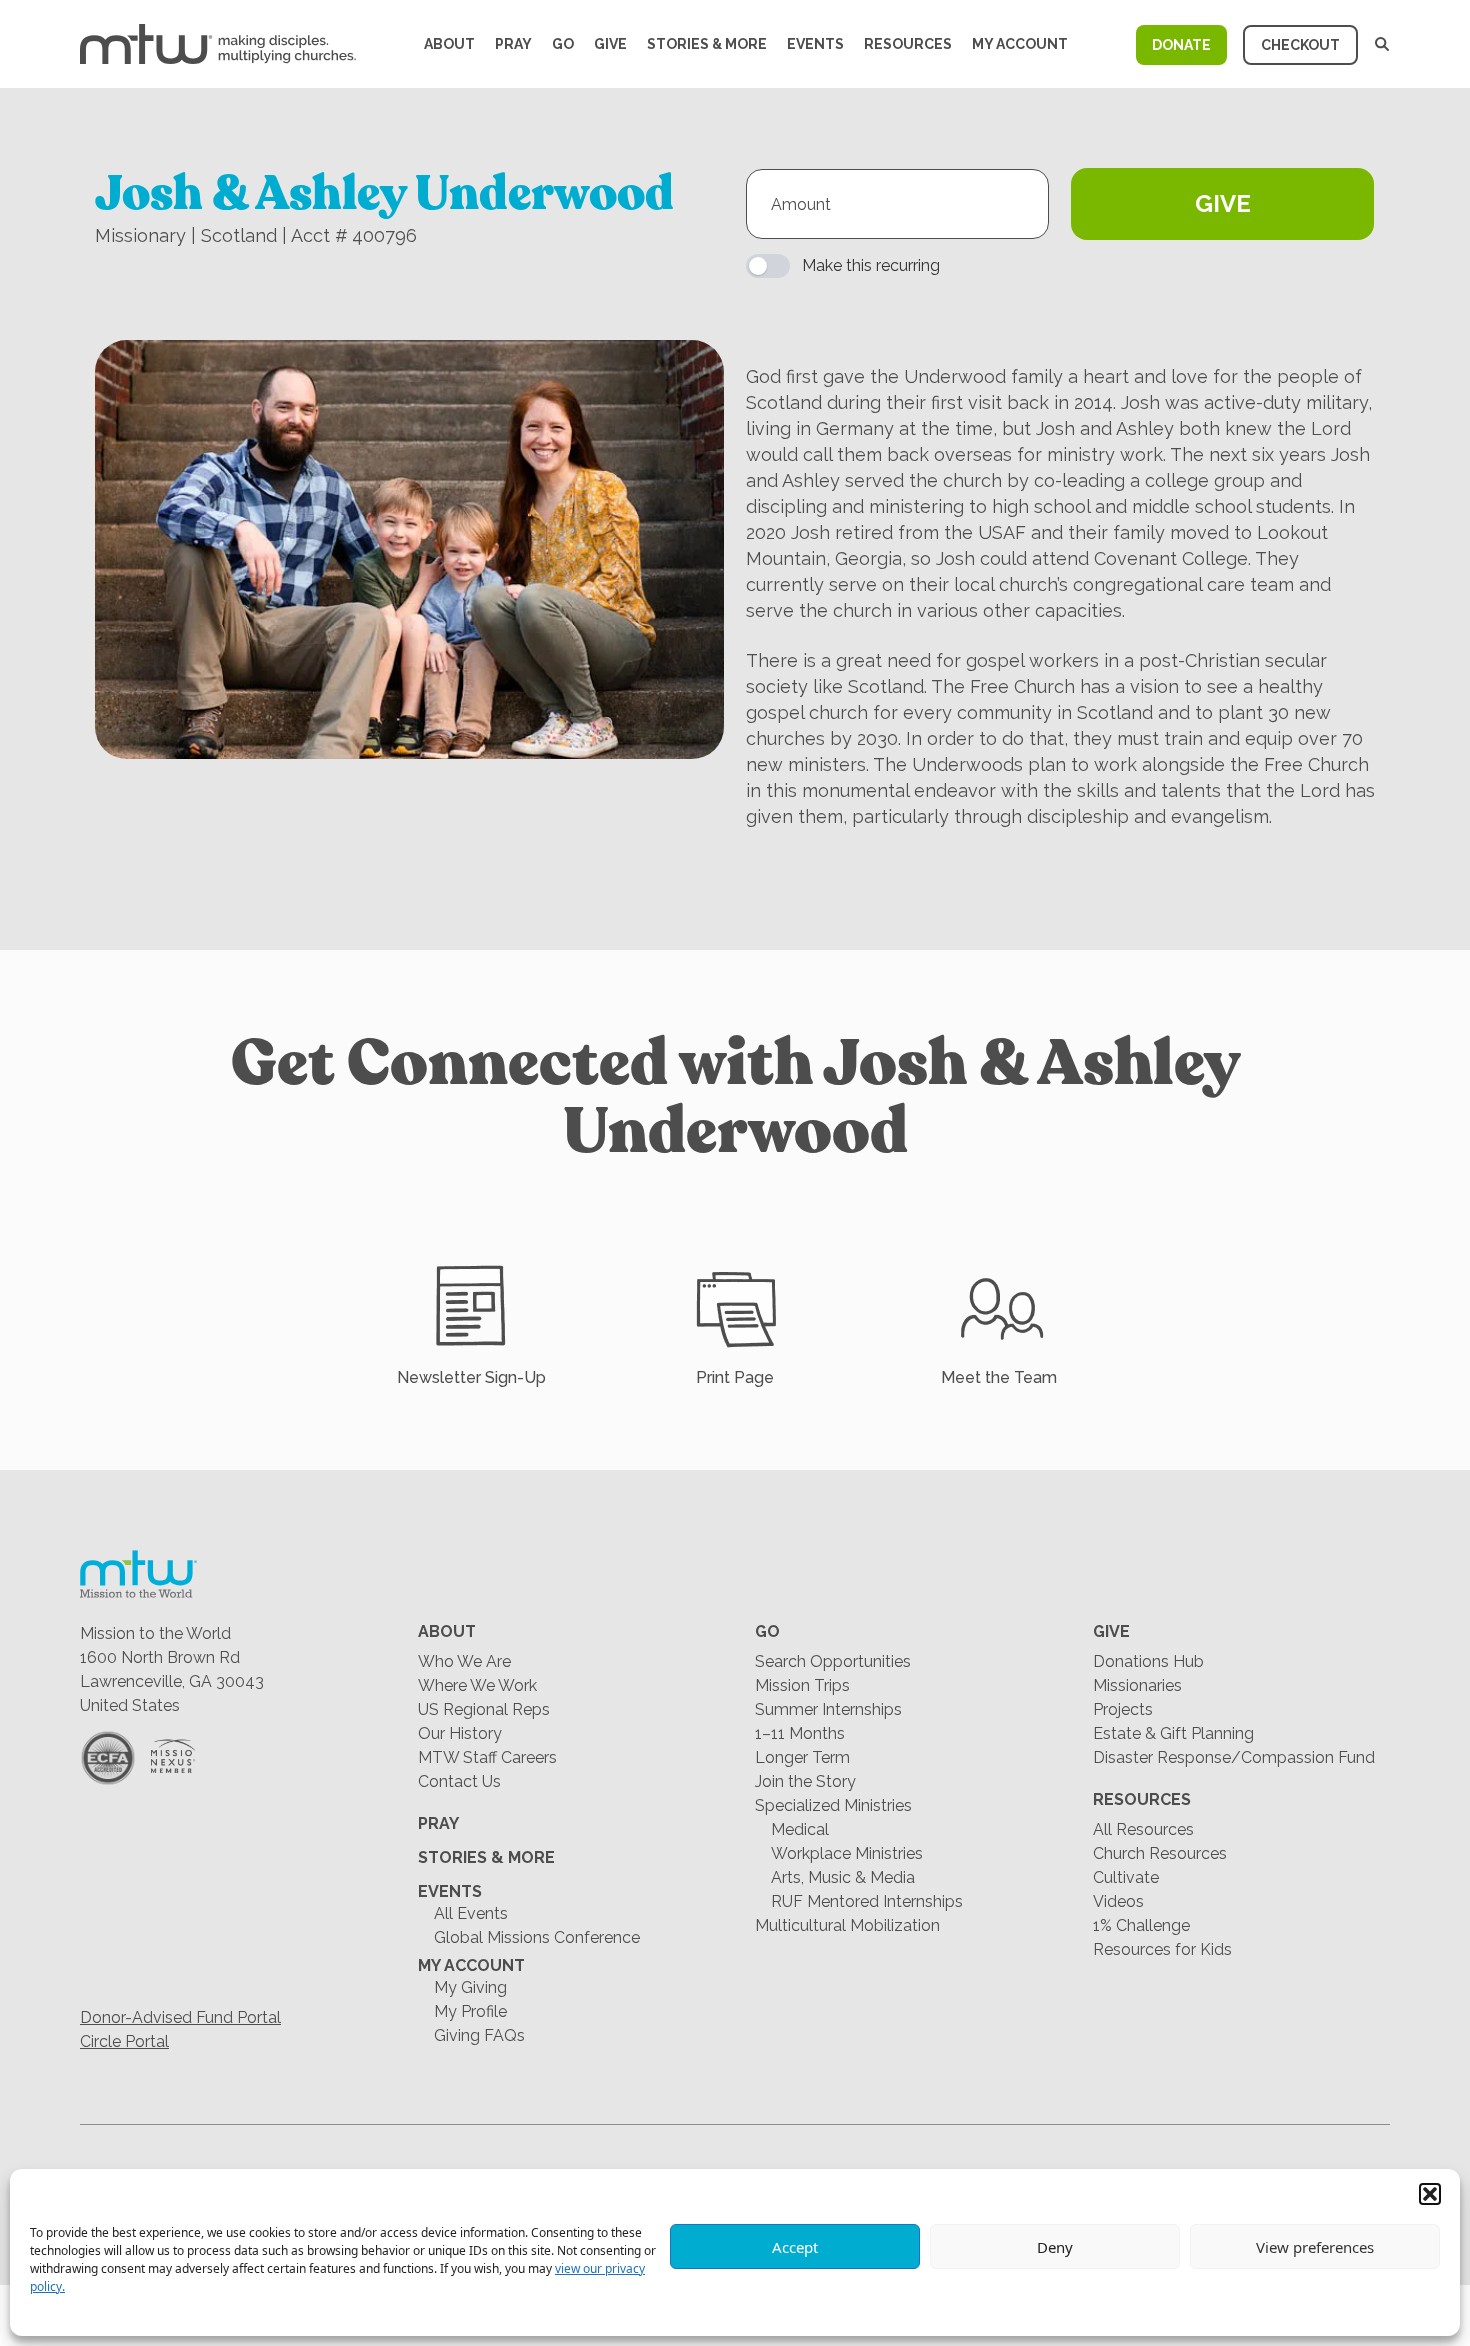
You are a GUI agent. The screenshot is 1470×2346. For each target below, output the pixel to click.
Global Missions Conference (537, 1937)
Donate (1181, 45)
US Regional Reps (484, 1709)
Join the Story (805, 1781)
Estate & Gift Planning (1173, 1733)
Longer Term (802, 1757)
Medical (800, 1829)
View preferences (1315, 2247)
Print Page (735, 1377)
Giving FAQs (479, 2035)
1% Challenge (1141, 1925)
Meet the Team (999, 1377)
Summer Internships (828, 1709)
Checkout (1300, 45)
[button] (1430, 2194)
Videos (1118, 1901)
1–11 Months (800, 1733)
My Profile (470, 2011)
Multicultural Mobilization (847, 1925)
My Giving (470, 1987)
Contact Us (459, 1781)
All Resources (1143, 1829)
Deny (1055, 2247)
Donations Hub (1148, 1661)
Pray (513, 44)
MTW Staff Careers (487, 1757)
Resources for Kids (1162, 1949)
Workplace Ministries (847, 1853)
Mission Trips (802, 1685)
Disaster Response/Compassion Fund (1234, 1757)
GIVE (1223, 203)
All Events (471, 1913)
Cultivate (1126, 1877)
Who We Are (464, 1661)
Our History (460, 1733)
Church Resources (1160, 1853)
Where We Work (477, 1685)
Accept (795, 2247)
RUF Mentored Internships (867, 1901)
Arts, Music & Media (843, 1877)
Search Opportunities (833, 1661)
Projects (1123, 1709)
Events (815, 44)
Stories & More (707, 44)
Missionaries (1137, 1685)
